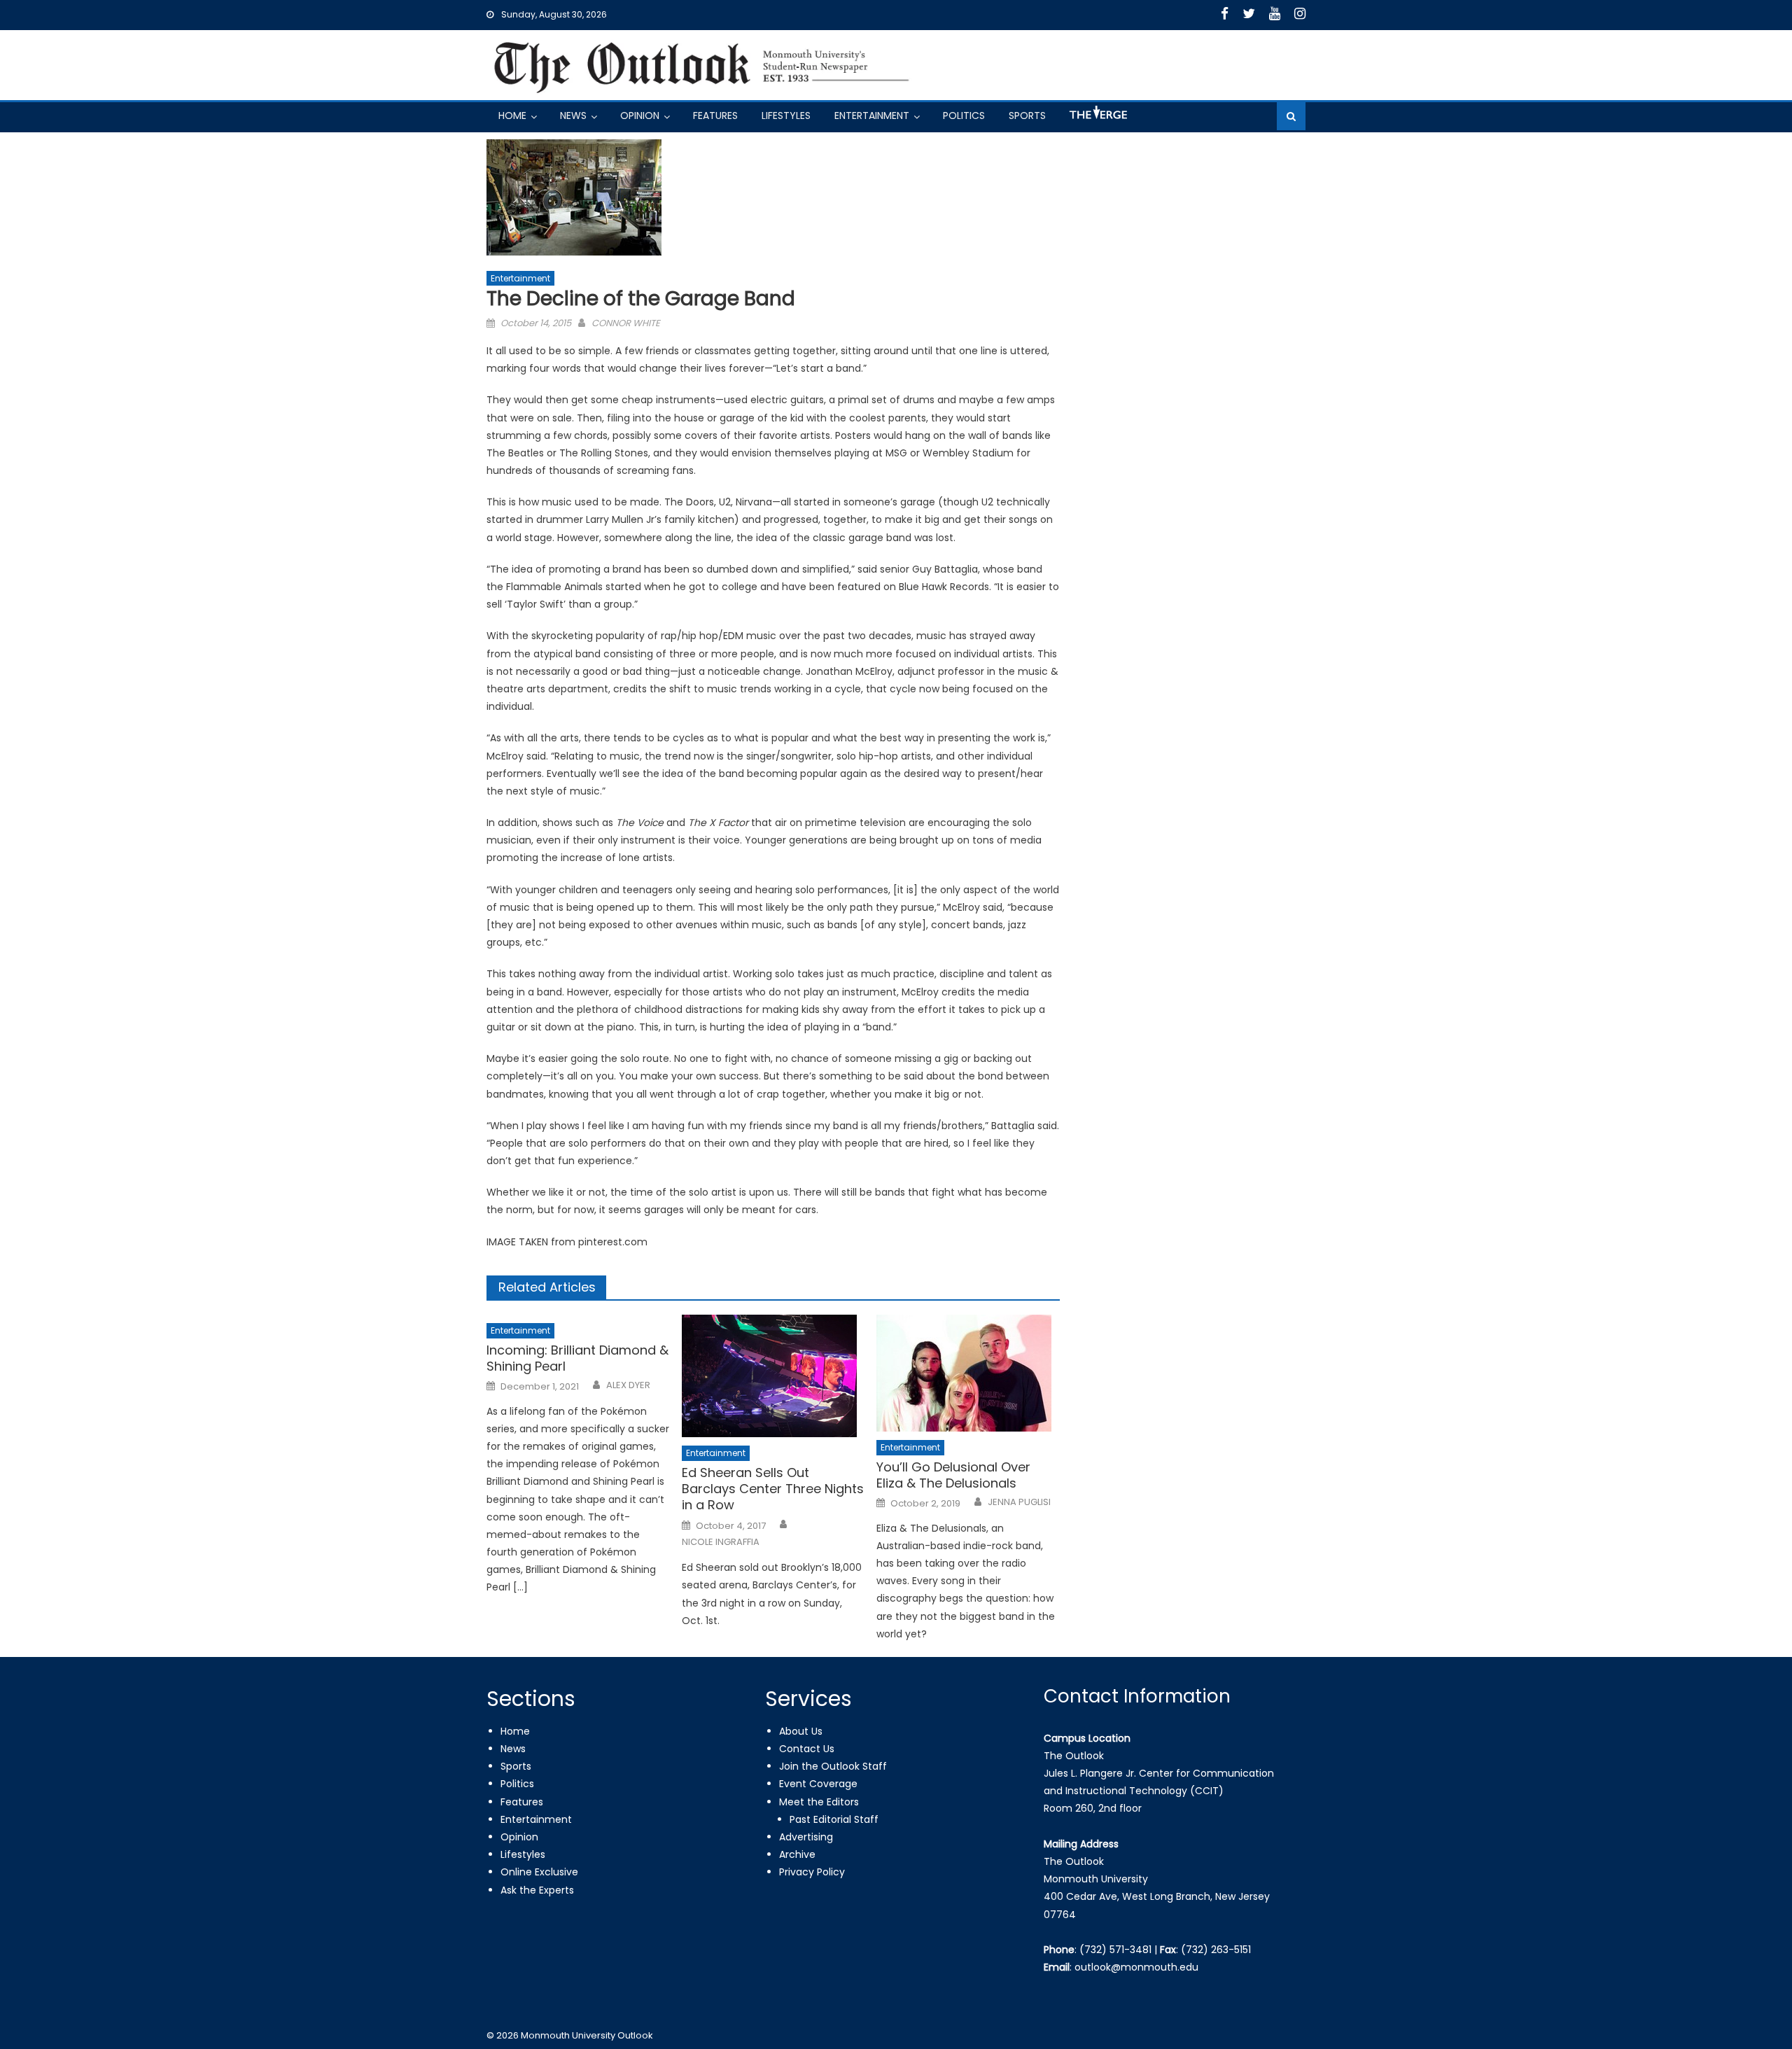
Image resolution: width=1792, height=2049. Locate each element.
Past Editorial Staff (834, 1819)
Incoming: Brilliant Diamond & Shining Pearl (577, 1358)
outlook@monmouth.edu (1136, 1967)
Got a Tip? (1097, 118)
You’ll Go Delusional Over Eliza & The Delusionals (953, 1475)
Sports (1027, 116)
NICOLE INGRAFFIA (721, 1542)
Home (512, 116)
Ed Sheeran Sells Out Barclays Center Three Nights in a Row (773, 1489)
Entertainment (872, 116)
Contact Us (807, 1749)
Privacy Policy (812, 1872)
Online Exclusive (539, 1872)
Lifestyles (786, 116)
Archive (797, 1854)
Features (715, 116)
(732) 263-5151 (1216, 1950)
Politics (964, 116)
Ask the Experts (537, 1890)
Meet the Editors (819, 1802)
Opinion (640, 116)
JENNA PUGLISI (1019, 1502)
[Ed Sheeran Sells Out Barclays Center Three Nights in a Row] (773, 1376)
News (573, 116)
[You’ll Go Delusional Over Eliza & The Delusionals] (968, 1373)
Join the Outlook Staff (833, 1766)
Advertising (806, 1837)
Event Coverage (818, 1784)
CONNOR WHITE (626, 323)
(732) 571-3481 (1115, 1950)
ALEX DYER (628, 1385)
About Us (801, 1731)
